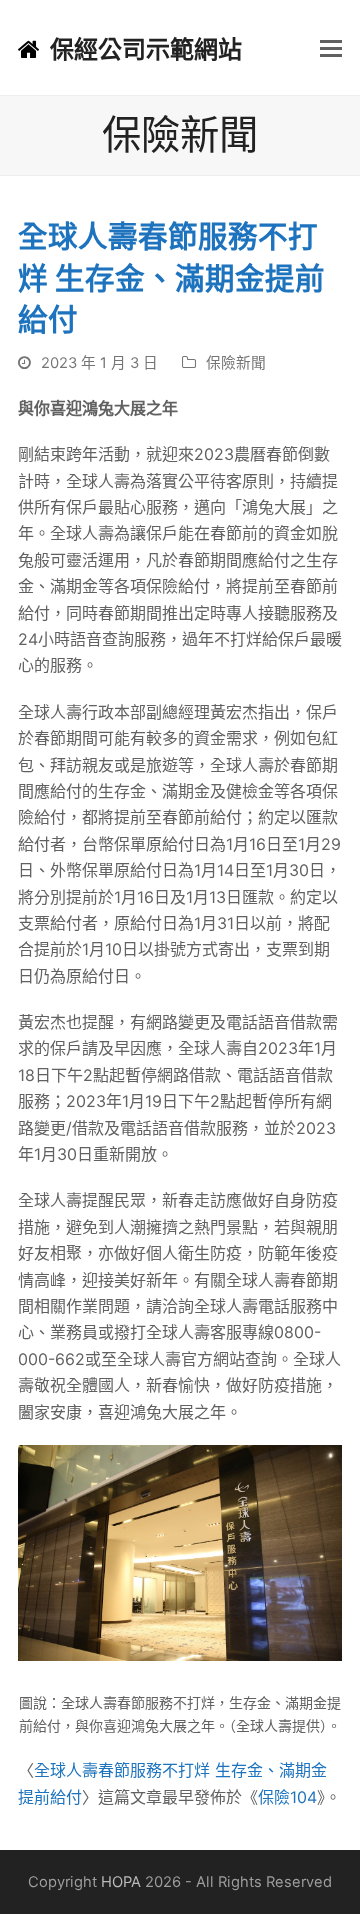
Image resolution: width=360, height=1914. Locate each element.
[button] (331, 48)
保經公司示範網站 (146, 49)
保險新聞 (236, 363)
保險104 (287, 1797)
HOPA (121, 1882)
